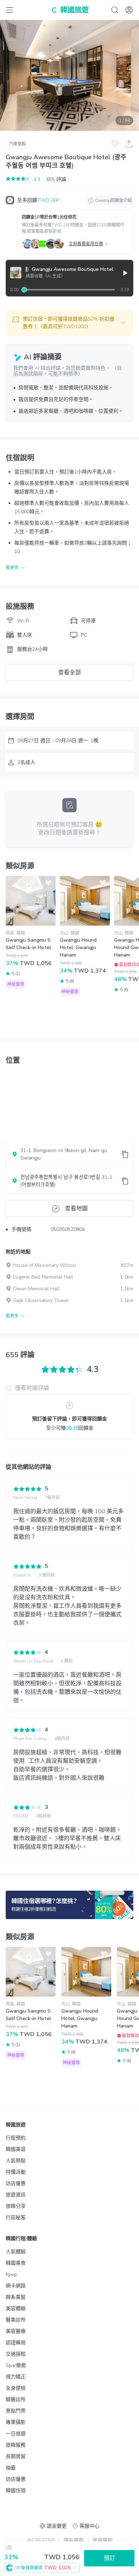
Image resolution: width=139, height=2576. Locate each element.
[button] (69, 323)
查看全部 (69, 673)
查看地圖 (76, 1209)
